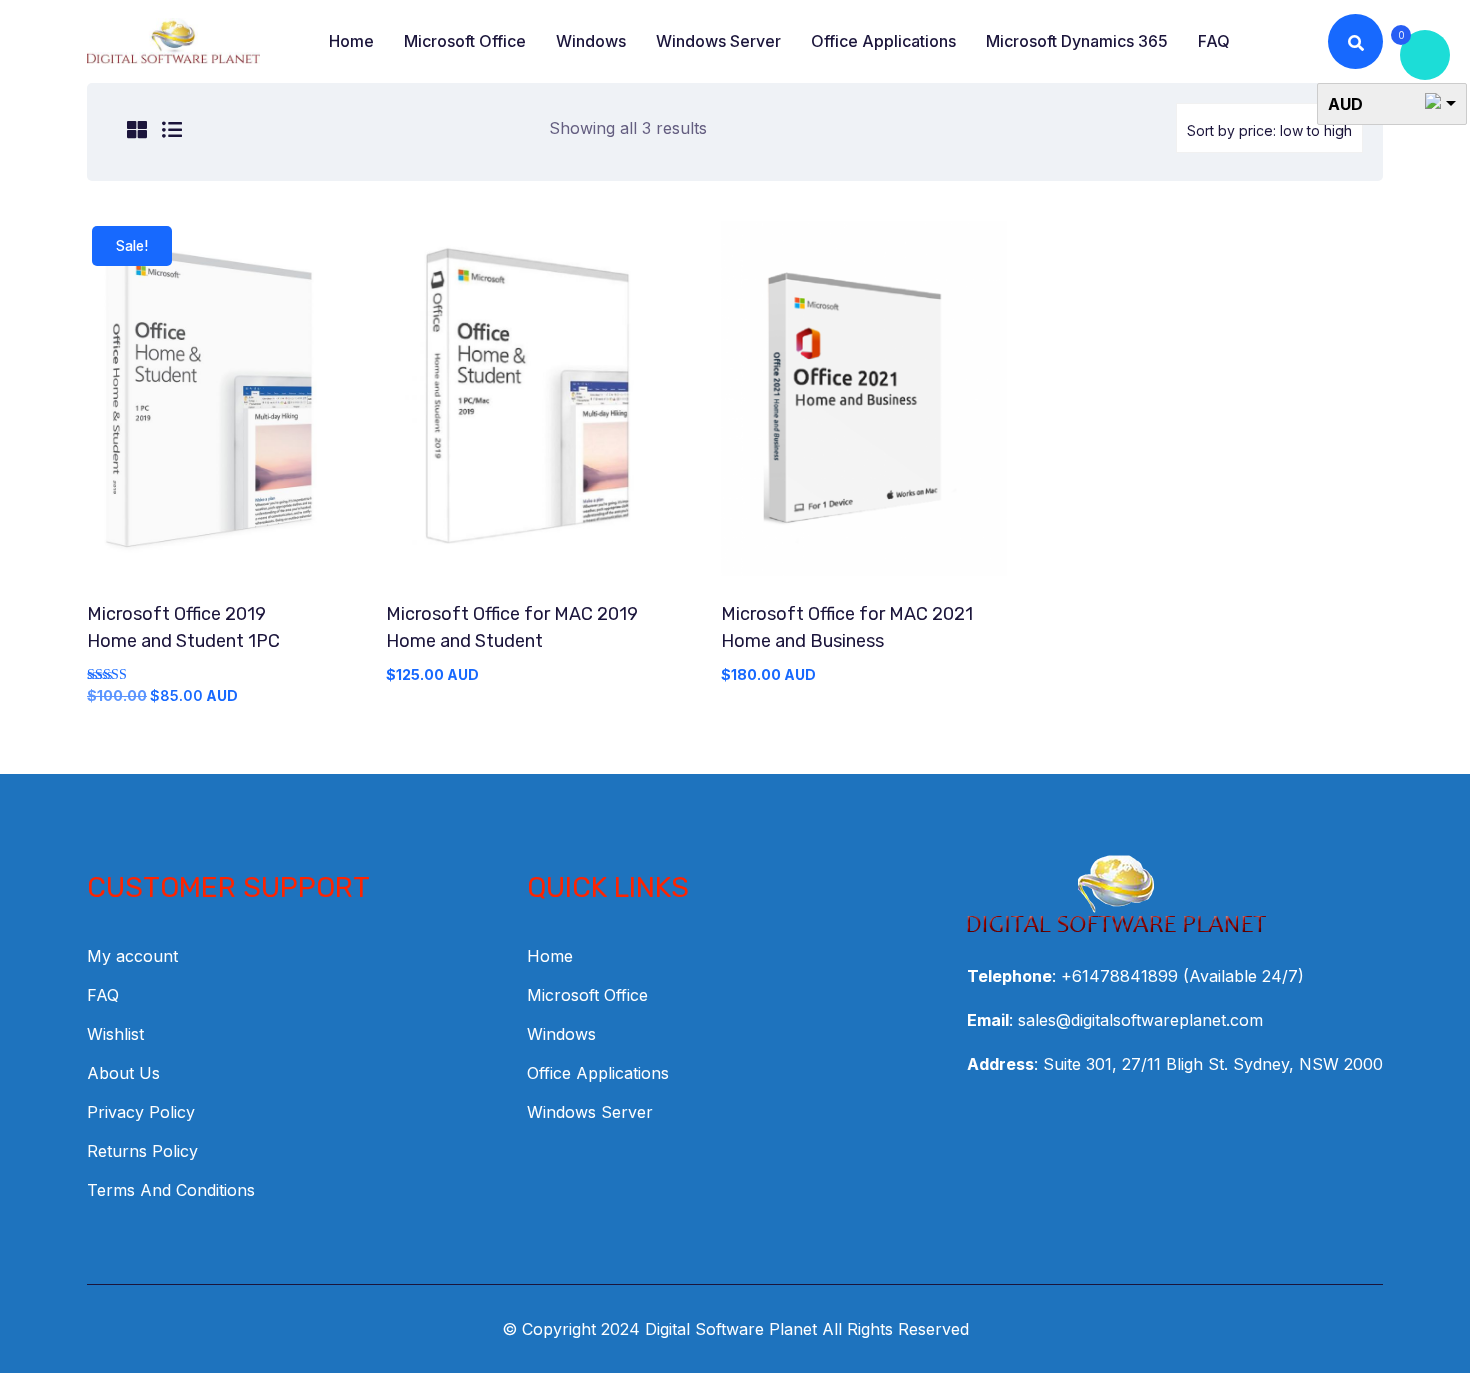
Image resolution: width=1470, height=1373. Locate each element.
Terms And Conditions (171, 1190)
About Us (123, 1073)
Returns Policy (142, 1151)
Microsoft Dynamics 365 (1077, 41)
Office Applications (883, 41)
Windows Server (718, 41)
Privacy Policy (141, 1112)
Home (351, 41)
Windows (591, 41)
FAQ (1214, 41)
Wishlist (115, 1034)
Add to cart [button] (212, 407)
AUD (1345, 104)
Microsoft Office (465, 41)
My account (132, 956)
